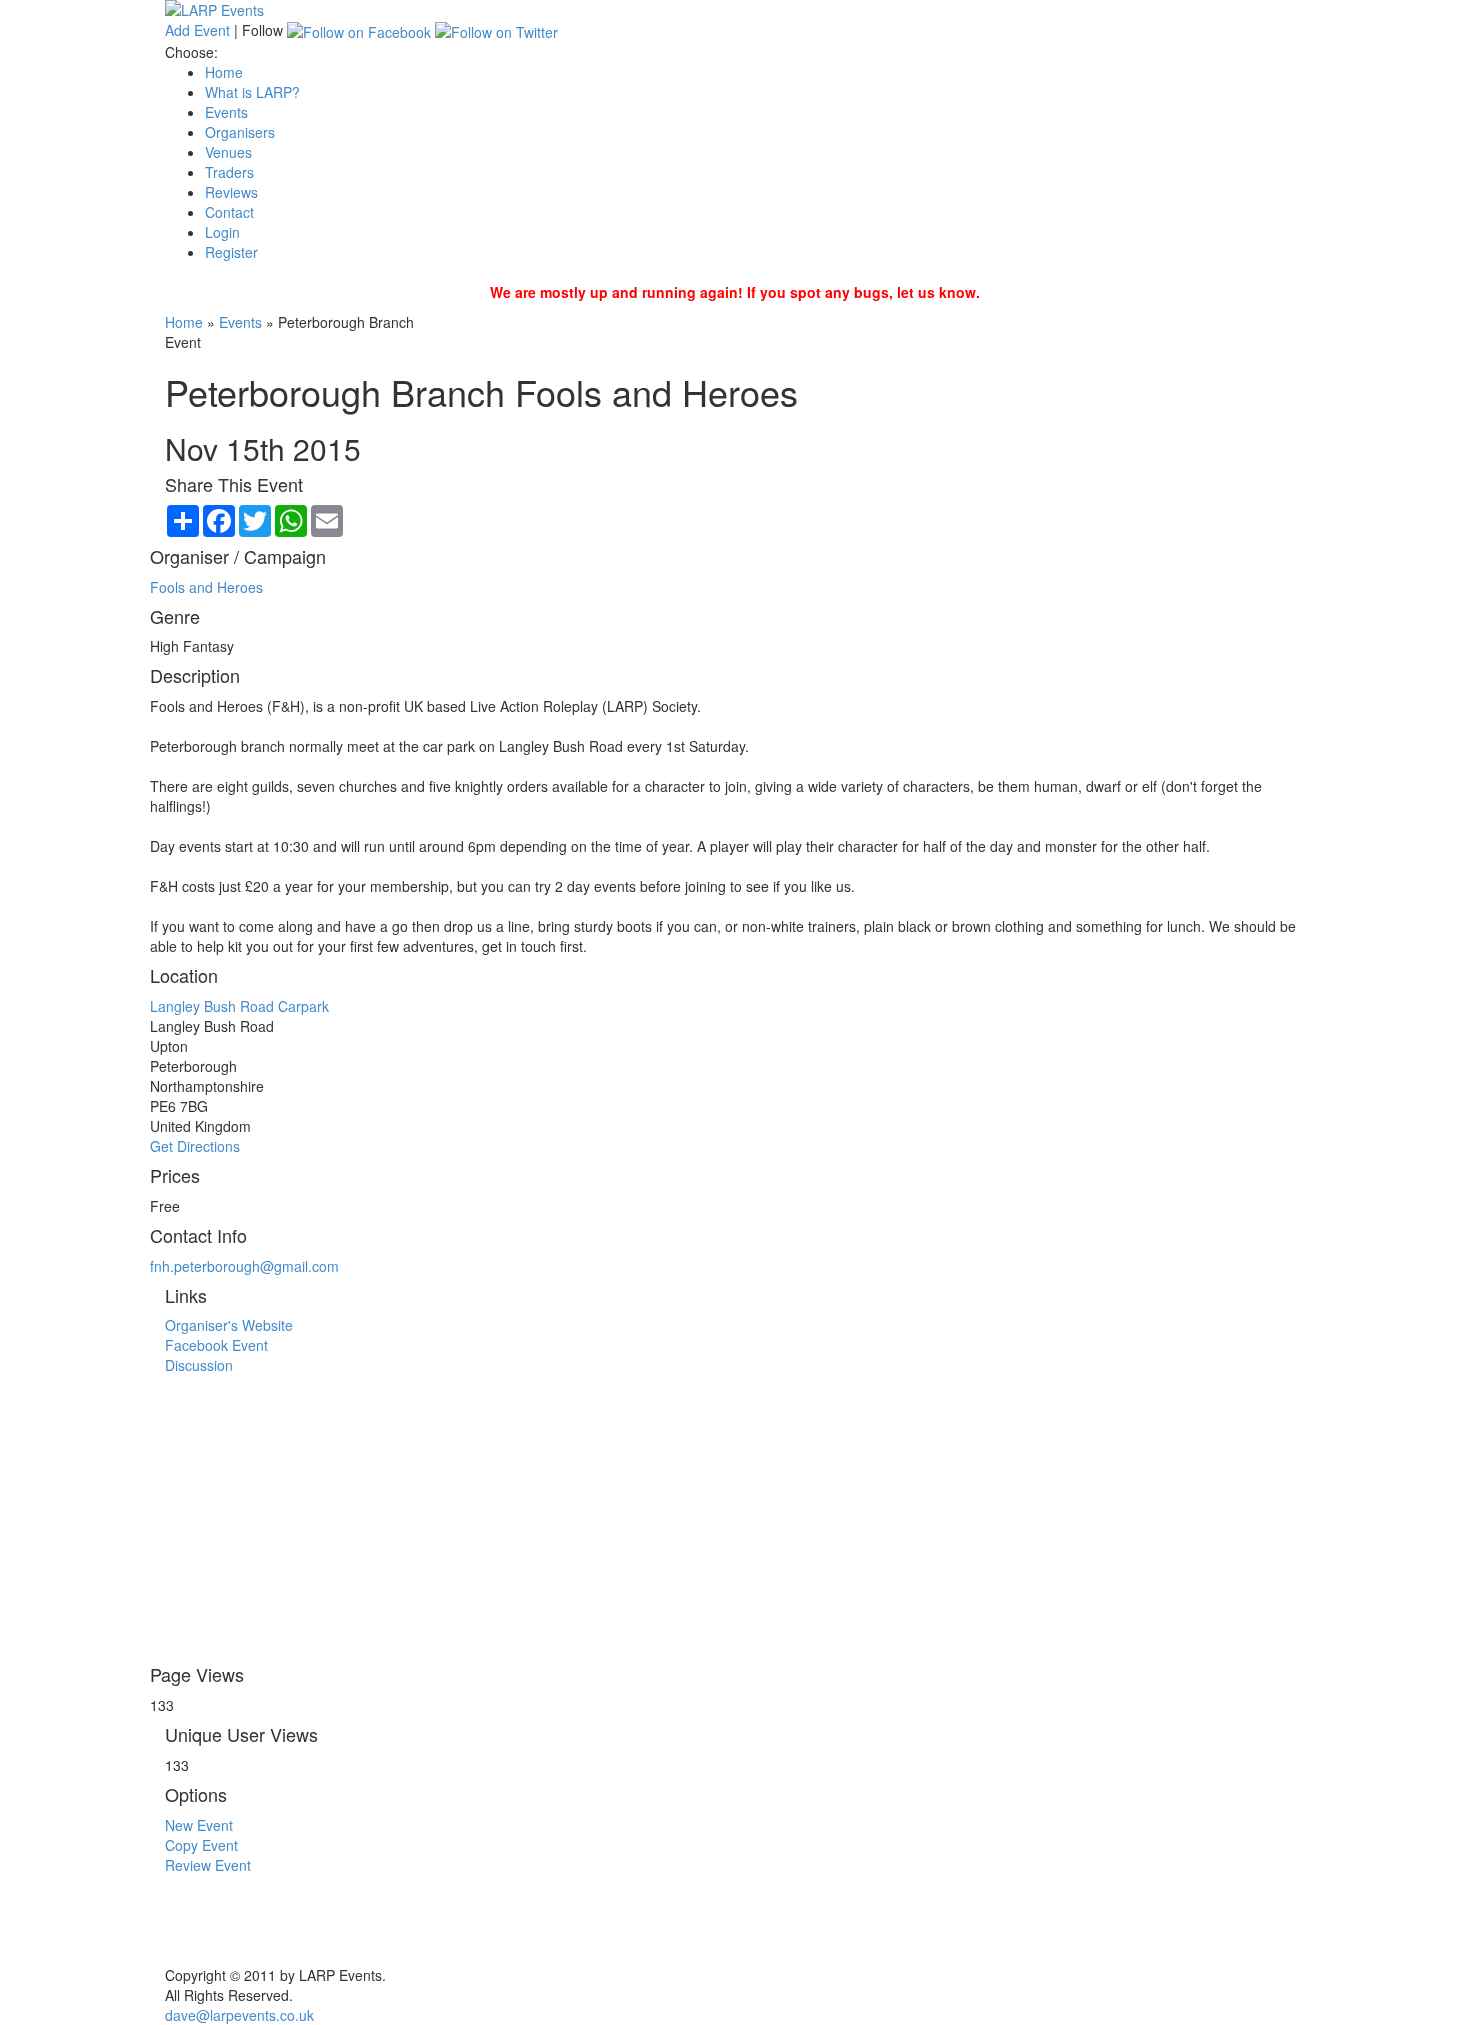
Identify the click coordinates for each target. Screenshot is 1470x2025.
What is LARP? (252, 92)
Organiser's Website (229, 1325)
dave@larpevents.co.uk (239, 2015)
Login (222, 232)
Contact (229, 212)
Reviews (231, 192)
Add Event (197, 30)
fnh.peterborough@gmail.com (244, 1266)
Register (231, 252)
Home (224, 72)
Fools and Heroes (206, 587)
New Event (199, 1825)
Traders (229, 172)
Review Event (208, 1865)
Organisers (240, 132)
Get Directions (195, 1146)
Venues (228, 152)
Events (226, 112)
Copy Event (201, 1845)
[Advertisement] (735, 1515)
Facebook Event (216, 1345)
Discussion (199, 1365)
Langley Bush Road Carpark (239, 1006)
